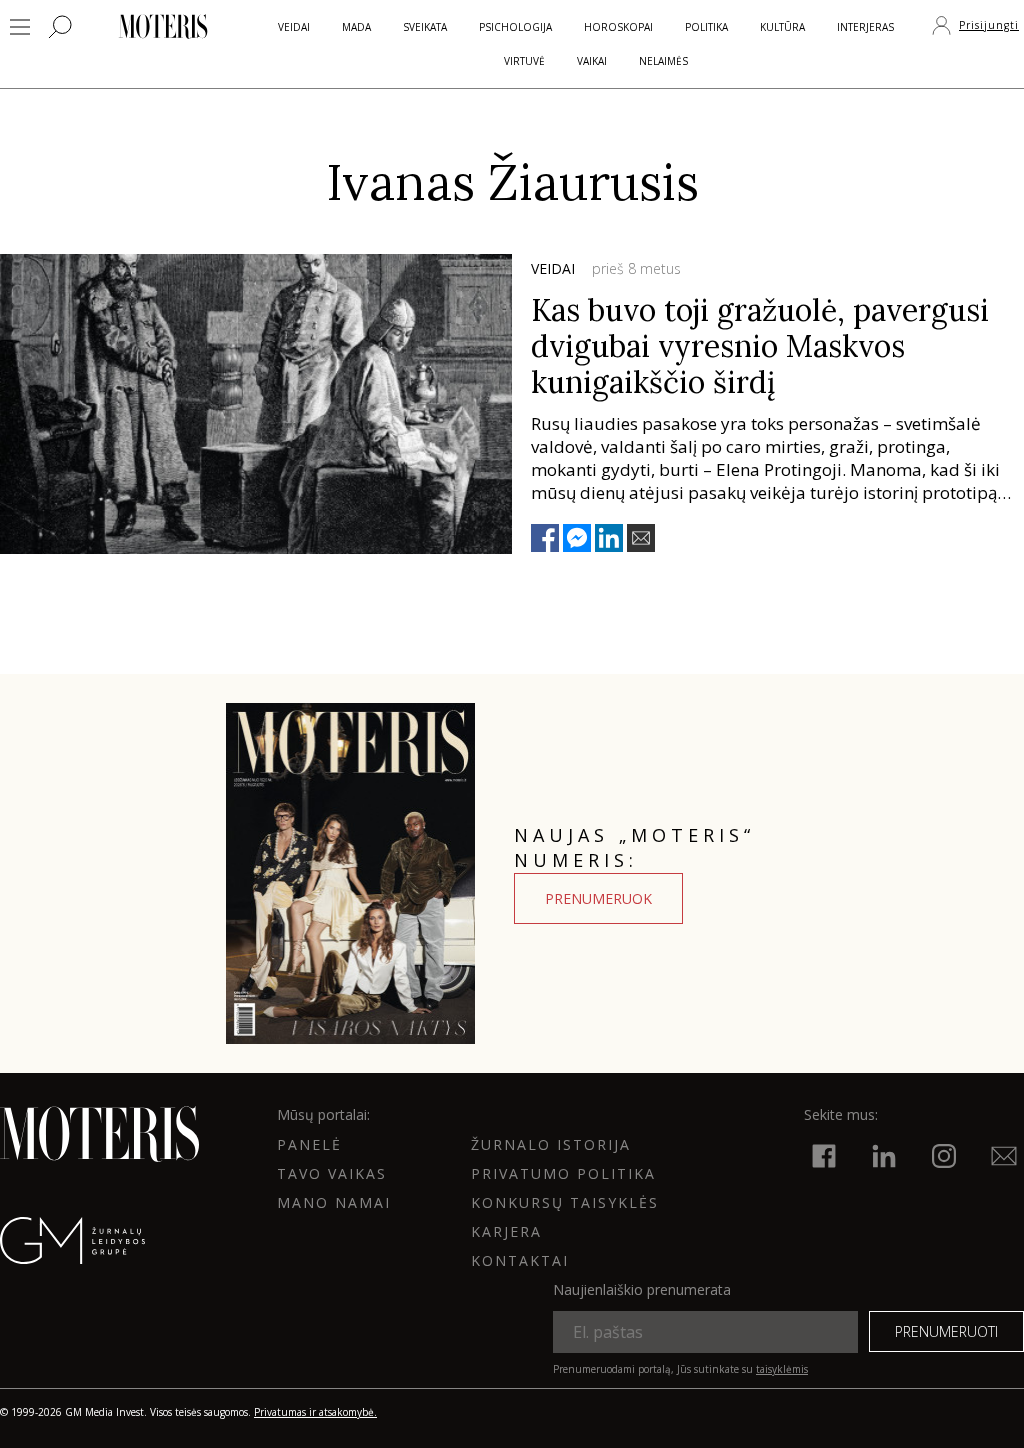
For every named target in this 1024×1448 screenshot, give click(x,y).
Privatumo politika (563, 1173)
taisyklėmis (782, 1369)
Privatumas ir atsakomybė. (315, 1412)
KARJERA (506, 1231)
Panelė (309, 1144)
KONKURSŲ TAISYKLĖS (565, 1202)
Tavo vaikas (332, 1173)
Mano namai (334, 1202)
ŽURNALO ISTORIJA (551, 1144)
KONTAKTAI (520, 1260)
